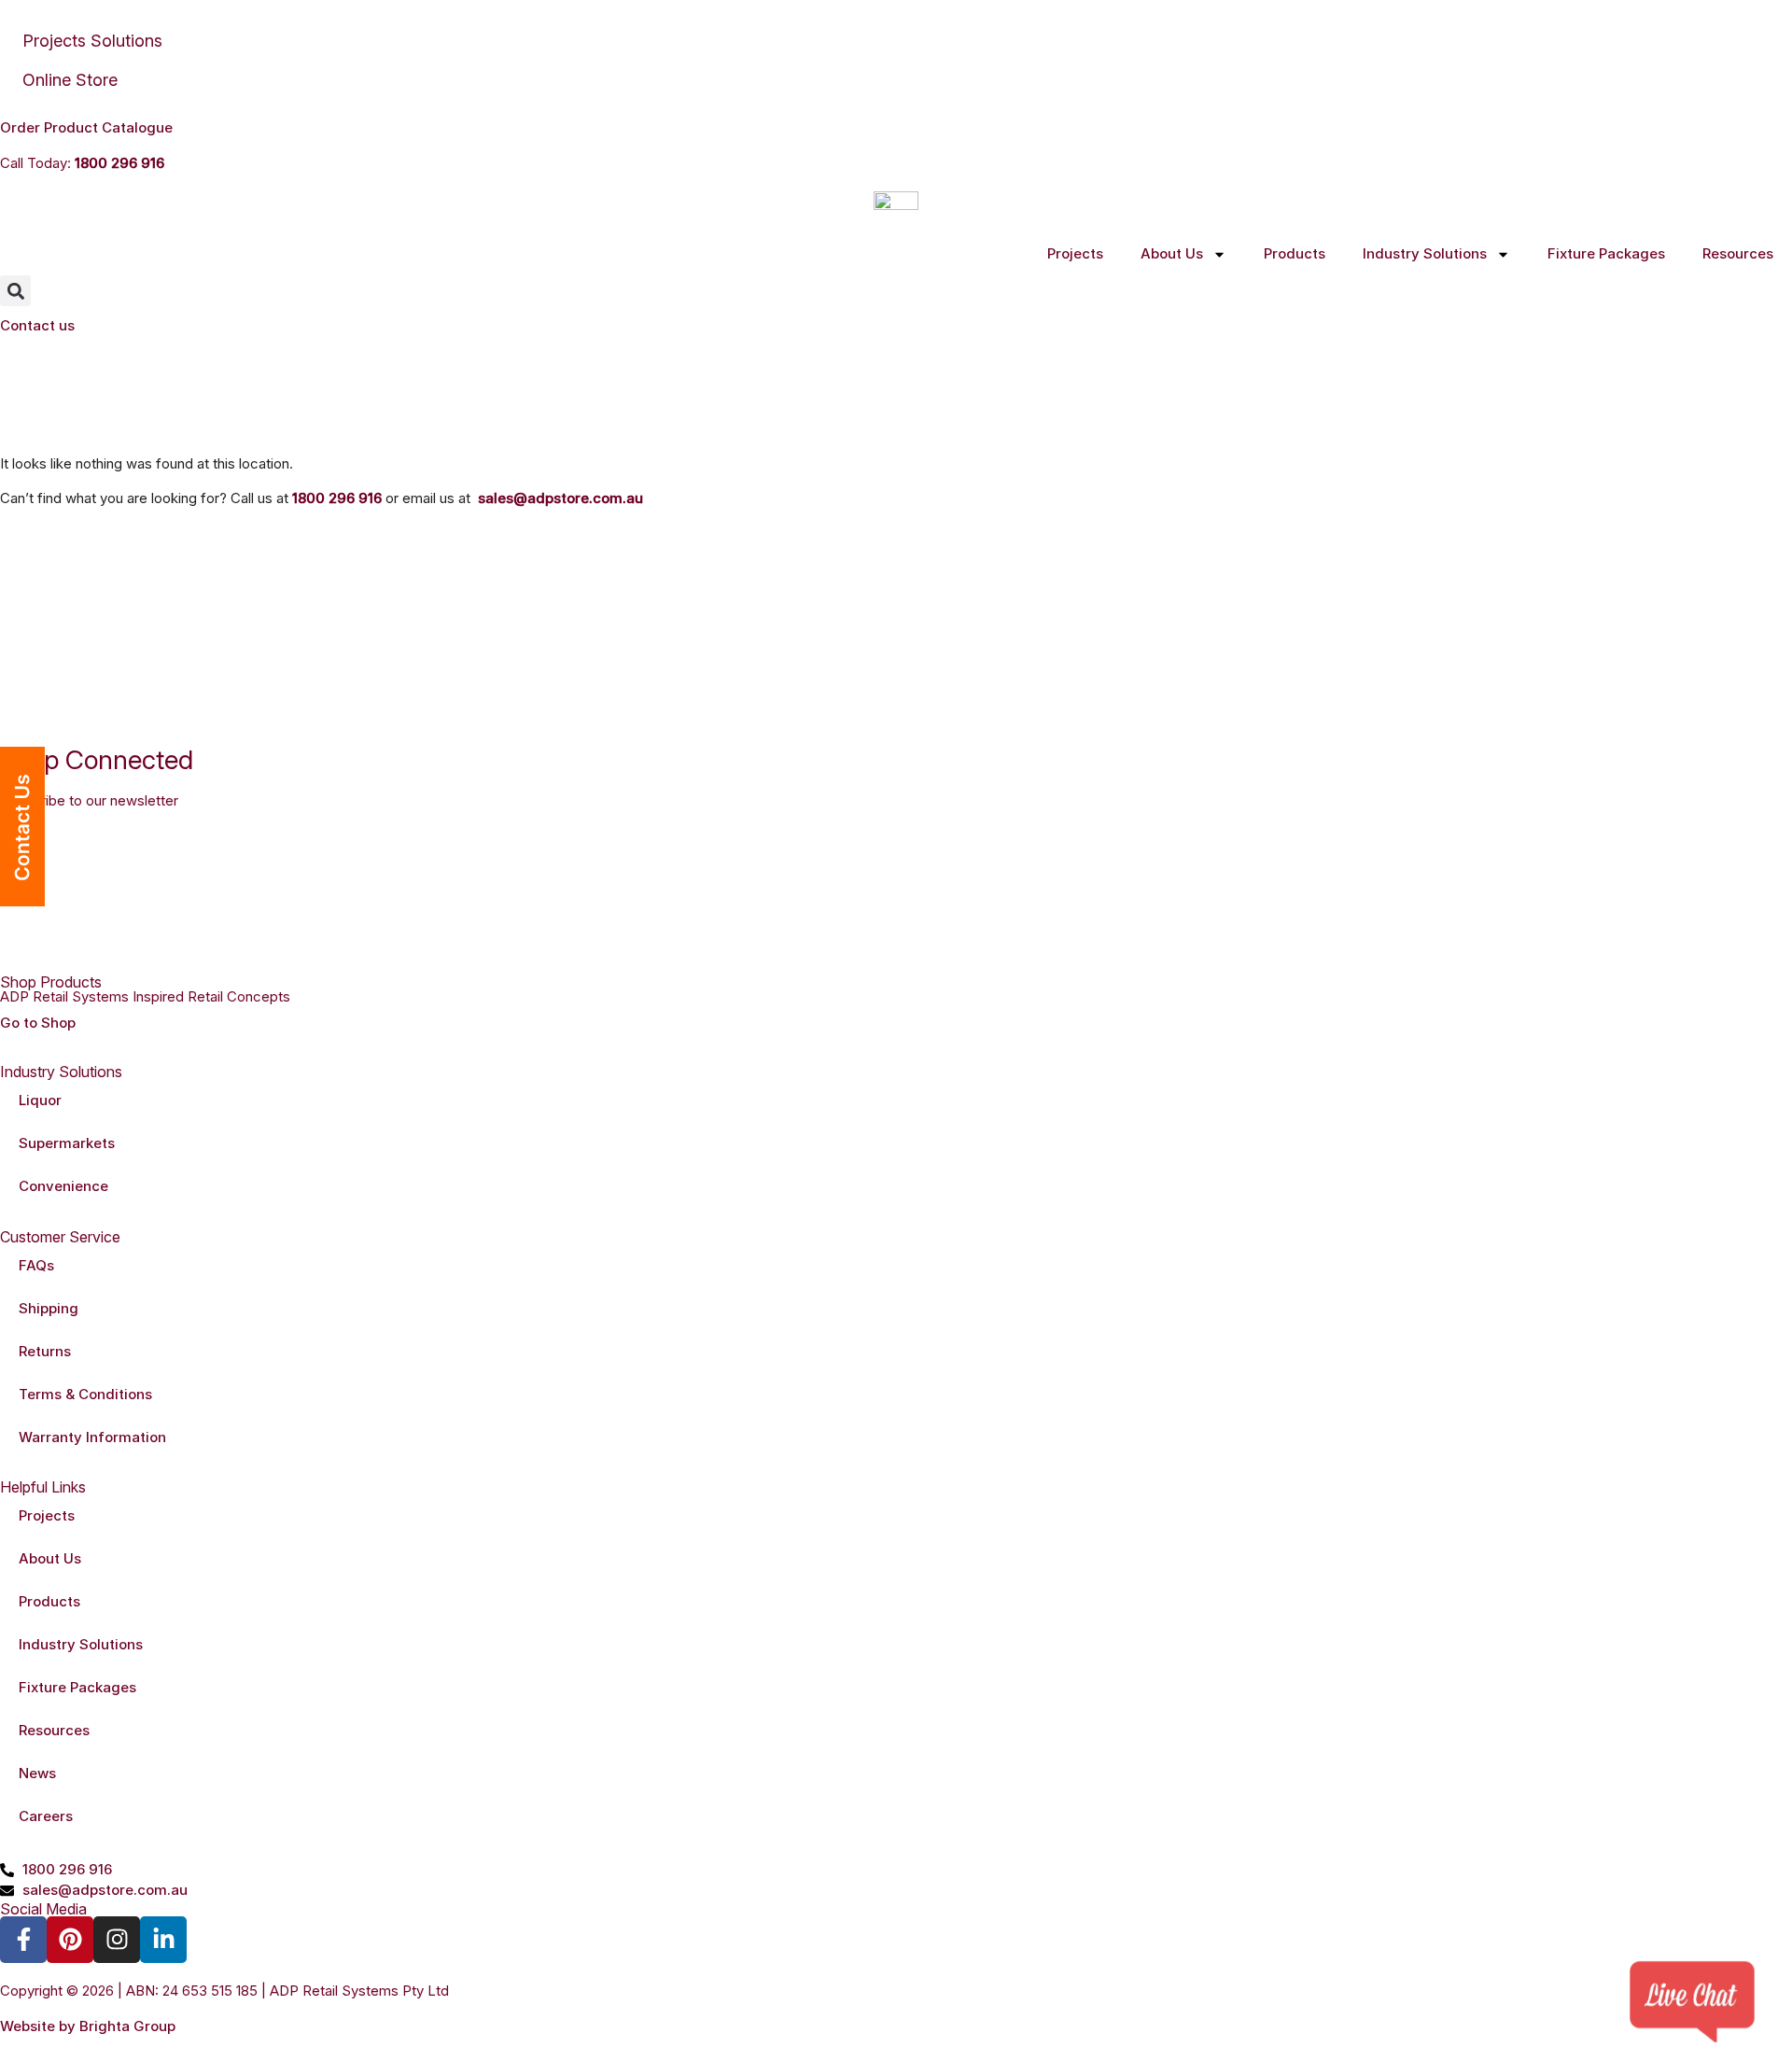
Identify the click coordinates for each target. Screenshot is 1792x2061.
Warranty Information (92, 1437)
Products (1295, 253)
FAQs (36, 1265)
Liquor (40, 1100)
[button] (15, 291)
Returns (45, 1351)
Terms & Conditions (85, 1394)
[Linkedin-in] (163, 1940)
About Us (1172, 253)
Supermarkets (67, 1143)
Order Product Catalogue (86, 127)
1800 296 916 (119, 163)
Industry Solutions (1425, 253)
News (37, 1773)
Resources (1738, 253)
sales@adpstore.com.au (560, 498)
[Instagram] (117, 1940)
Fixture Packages (1606, 253)
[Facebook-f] (23, 1940)
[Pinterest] (70, 1940)
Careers (46, 1816)
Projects (1075, 253)
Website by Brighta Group (88, 2026)
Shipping (49, 1308)
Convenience (63, 1186)
